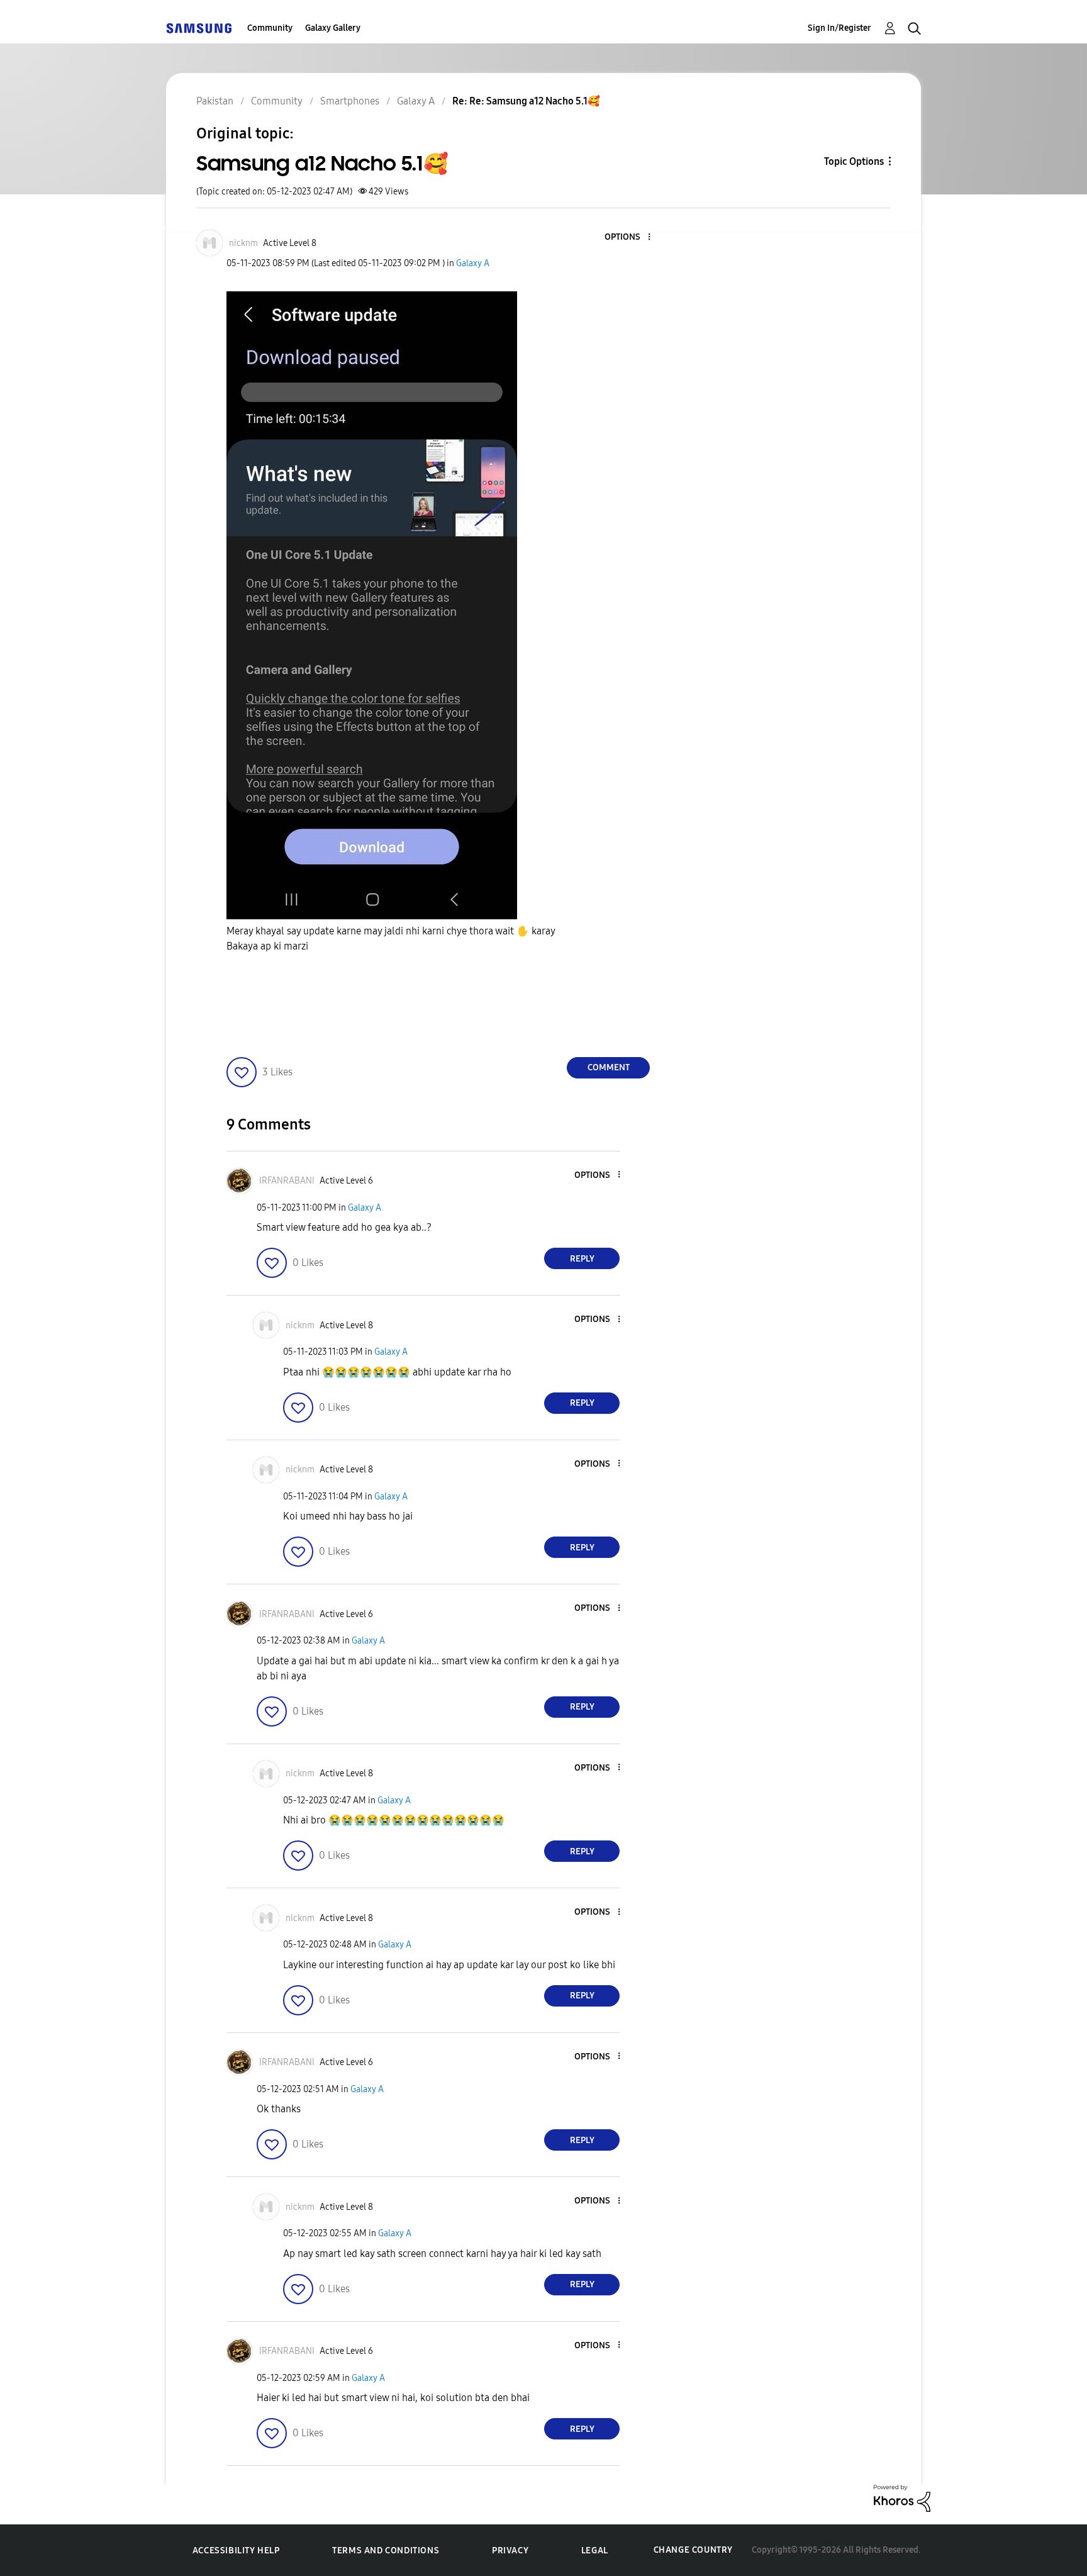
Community (270, 28)
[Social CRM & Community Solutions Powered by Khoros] (902, 2498)
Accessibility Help (236, 2551)
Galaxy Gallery (333, 28)
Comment (609, 1067)
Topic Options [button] (854, 161)
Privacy (510, 2551)
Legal (595, 2551)
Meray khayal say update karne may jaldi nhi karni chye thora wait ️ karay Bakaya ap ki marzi (392, 938)
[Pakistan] (199, 28)
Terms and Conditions (386, 2551)
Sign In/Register (839, 28)
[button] (628, 238)
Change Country (693, 2550)
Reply (582, 1259)
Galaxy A (473, 263)
